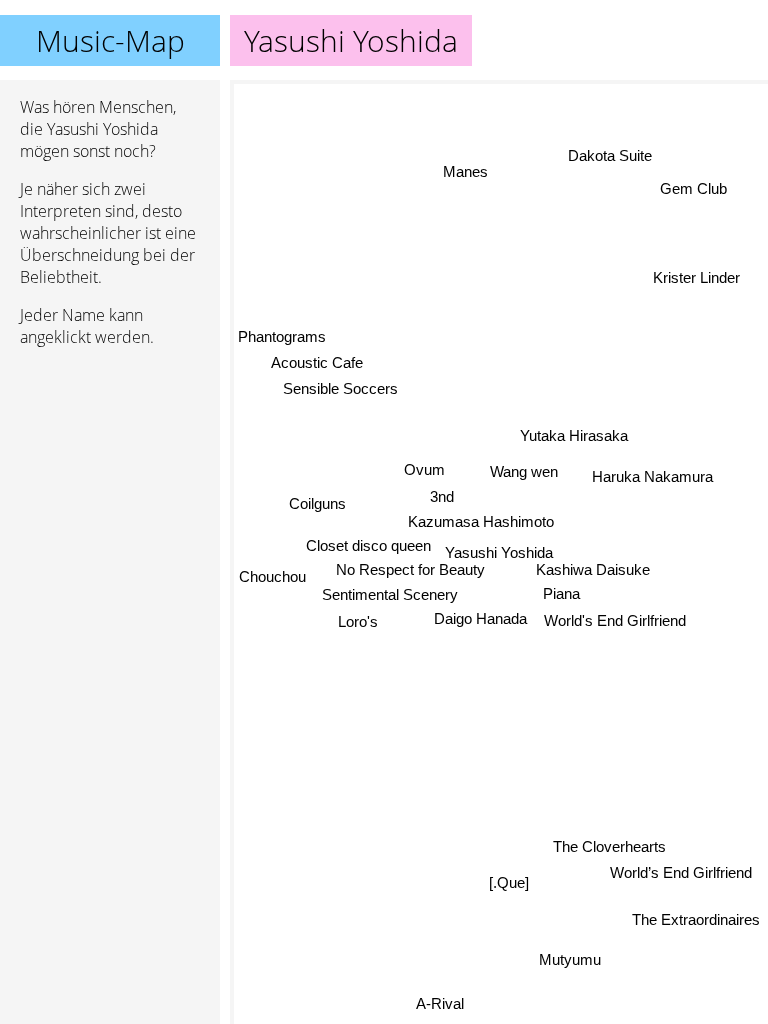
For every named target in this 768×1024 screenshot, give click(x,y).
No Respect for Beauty (410, 570)
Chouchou (272, 575)
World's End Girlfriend (615, 620)
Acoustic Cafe (317, 362)
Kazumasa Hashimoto (481, 521)
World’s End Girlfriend (682, 872)
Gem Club (694, 190)
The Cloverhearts (609, 846)
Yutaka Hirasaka (574, 435)
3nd (442, 496)
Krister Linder (696, 276)
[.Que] (509, 882)
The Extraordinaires (696, 919)
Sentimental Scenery (390, 594)
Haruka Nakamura (652, 477)
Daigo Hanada (480, 618)
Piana (561, 593)
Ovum (424, 469)
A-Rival (439, 1002)
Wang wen (524, 471)
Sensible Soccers (340, 388)
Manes (464, 172)
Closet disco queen (368, 545)
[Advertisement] (110, 469)
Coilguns (317, 503)
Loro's (358, 621)
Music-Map (110, 40)
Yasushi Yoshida (499, 552)
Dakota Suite (611, 157)
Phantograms (282, 336)
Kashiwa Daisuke (593, 569)
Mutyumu (571, 958)
